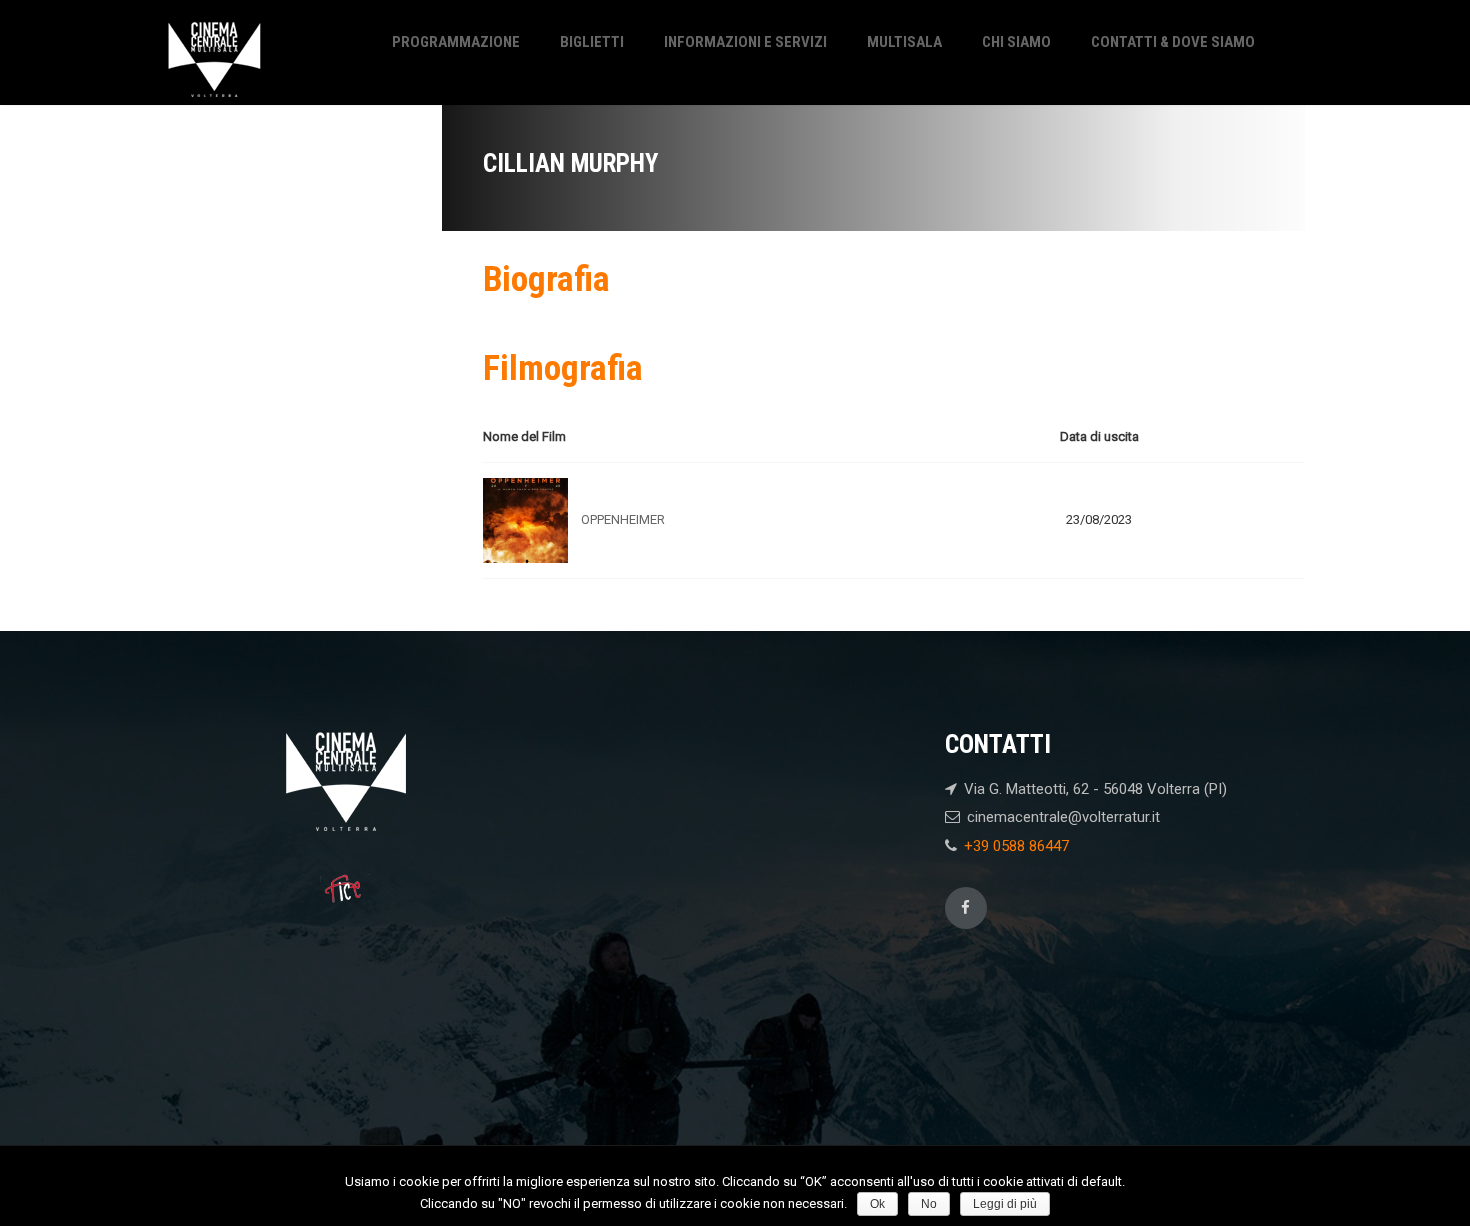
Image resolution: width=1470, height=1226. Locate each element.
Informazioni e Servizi (745, 42)
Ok (877, 1204)
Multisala (904, 42)
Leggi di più (1005, 1204)
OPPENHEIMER (623, 519)
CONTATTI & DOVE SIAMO (1173, 42)
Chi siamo (1016, 42)
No (929, 1204)
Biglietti (592, 42)
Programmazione (456, 42)
